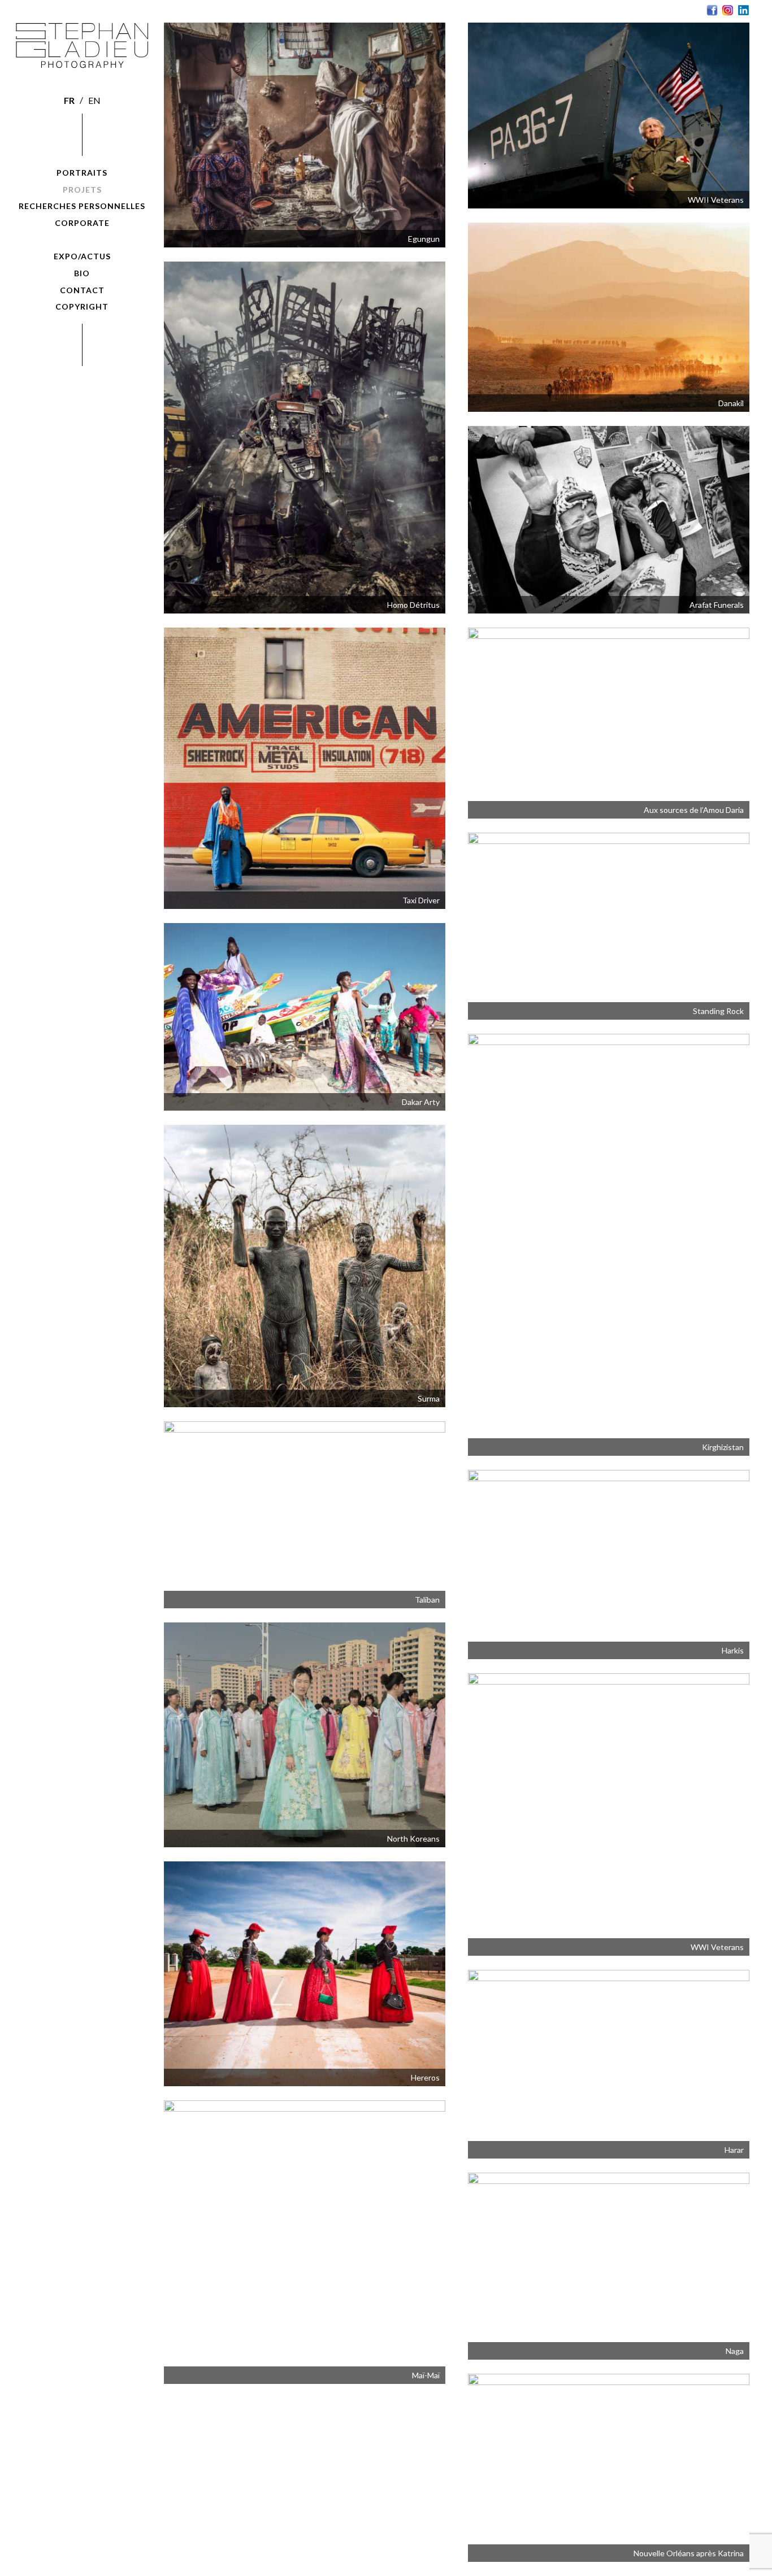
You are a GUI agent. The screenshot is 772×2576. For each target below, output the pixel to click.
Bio (82, 273)
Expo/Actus (82, 256)
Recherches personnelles (82, 206)
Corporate (82, 223)
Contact (82, 290)
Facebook (712, 10)
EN (94, 100)
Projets (82, 190)
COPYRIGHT (82, 306)
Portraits (82, 173)
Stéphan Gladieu (82, 47)
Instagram (728, 10)
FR (69, 100)
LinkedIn (744, 10)
